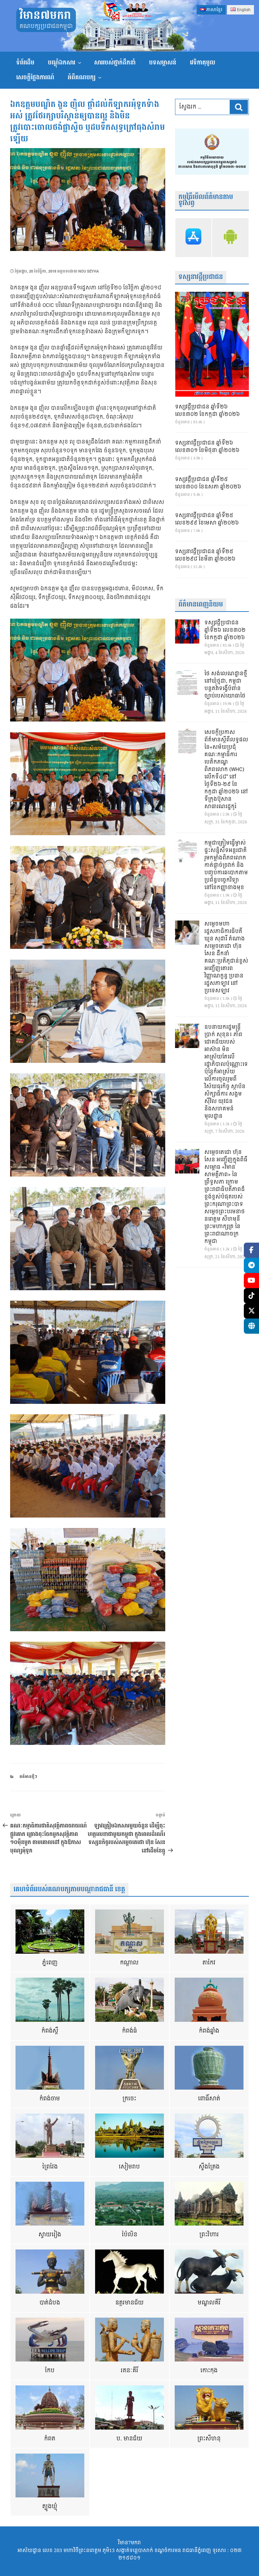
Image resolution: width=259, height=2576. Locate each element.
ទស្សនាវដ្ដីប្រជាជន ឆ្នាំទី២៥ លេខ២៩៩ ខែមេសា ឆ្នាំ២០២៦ (207, 519)
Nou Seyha (89, 271)
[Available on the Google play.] (230, 238)
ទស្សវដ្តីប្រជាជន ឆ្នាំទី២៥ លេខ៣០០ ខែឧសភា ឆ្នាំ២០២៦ (208, 483)
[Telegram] (251, 1265)
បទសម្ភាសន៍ (163, 63)
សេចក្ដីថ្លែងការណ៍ (35, 77)
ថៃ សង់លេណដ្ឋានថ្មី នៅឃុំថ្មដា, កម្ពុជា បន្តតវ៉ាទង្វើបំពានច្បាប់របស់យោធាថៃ (226, 685)
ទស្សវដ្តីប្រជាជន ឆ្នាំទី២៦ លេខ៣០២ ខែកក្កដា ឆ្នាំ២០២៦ (207, 411)
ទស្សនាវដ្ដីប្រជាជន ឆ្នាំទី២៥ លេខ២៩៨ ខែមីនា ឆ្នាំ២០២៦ (205, 556)
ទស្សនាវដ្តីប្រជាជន (201, 277)
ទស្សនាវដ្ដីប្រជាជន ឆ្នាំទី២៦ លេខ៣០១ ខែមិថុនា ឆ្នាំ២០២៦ (207, 447)
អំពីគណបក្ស (82, 77)
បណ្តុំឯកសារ (62, 63)
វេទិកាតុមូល (203, 63)
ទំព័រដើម (25, 63)
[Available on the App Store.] (194, 238)
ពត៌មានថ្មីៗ (28, 1777)
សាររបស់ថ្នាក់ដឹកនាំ (115, 63)
